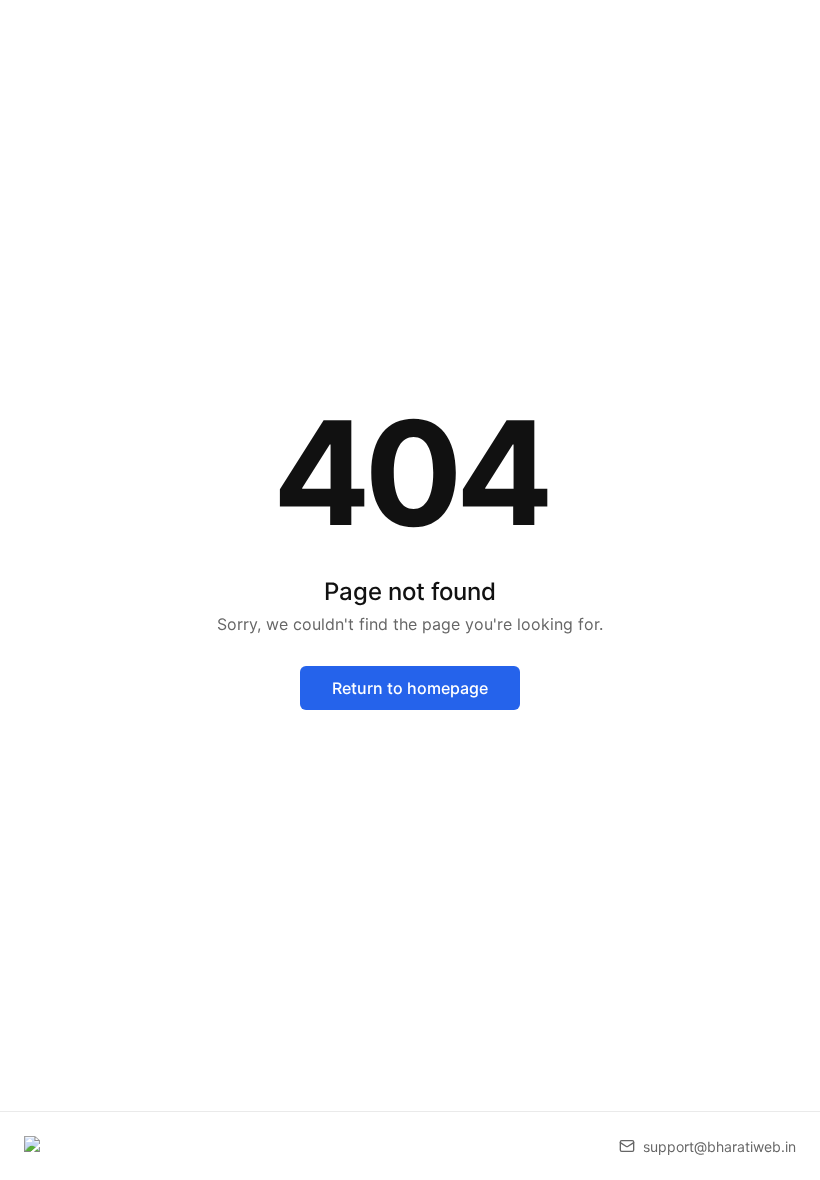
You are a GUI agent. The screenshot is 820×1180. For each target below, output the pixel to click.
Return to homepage (410, 688)
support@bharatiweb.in (719, 1146)
